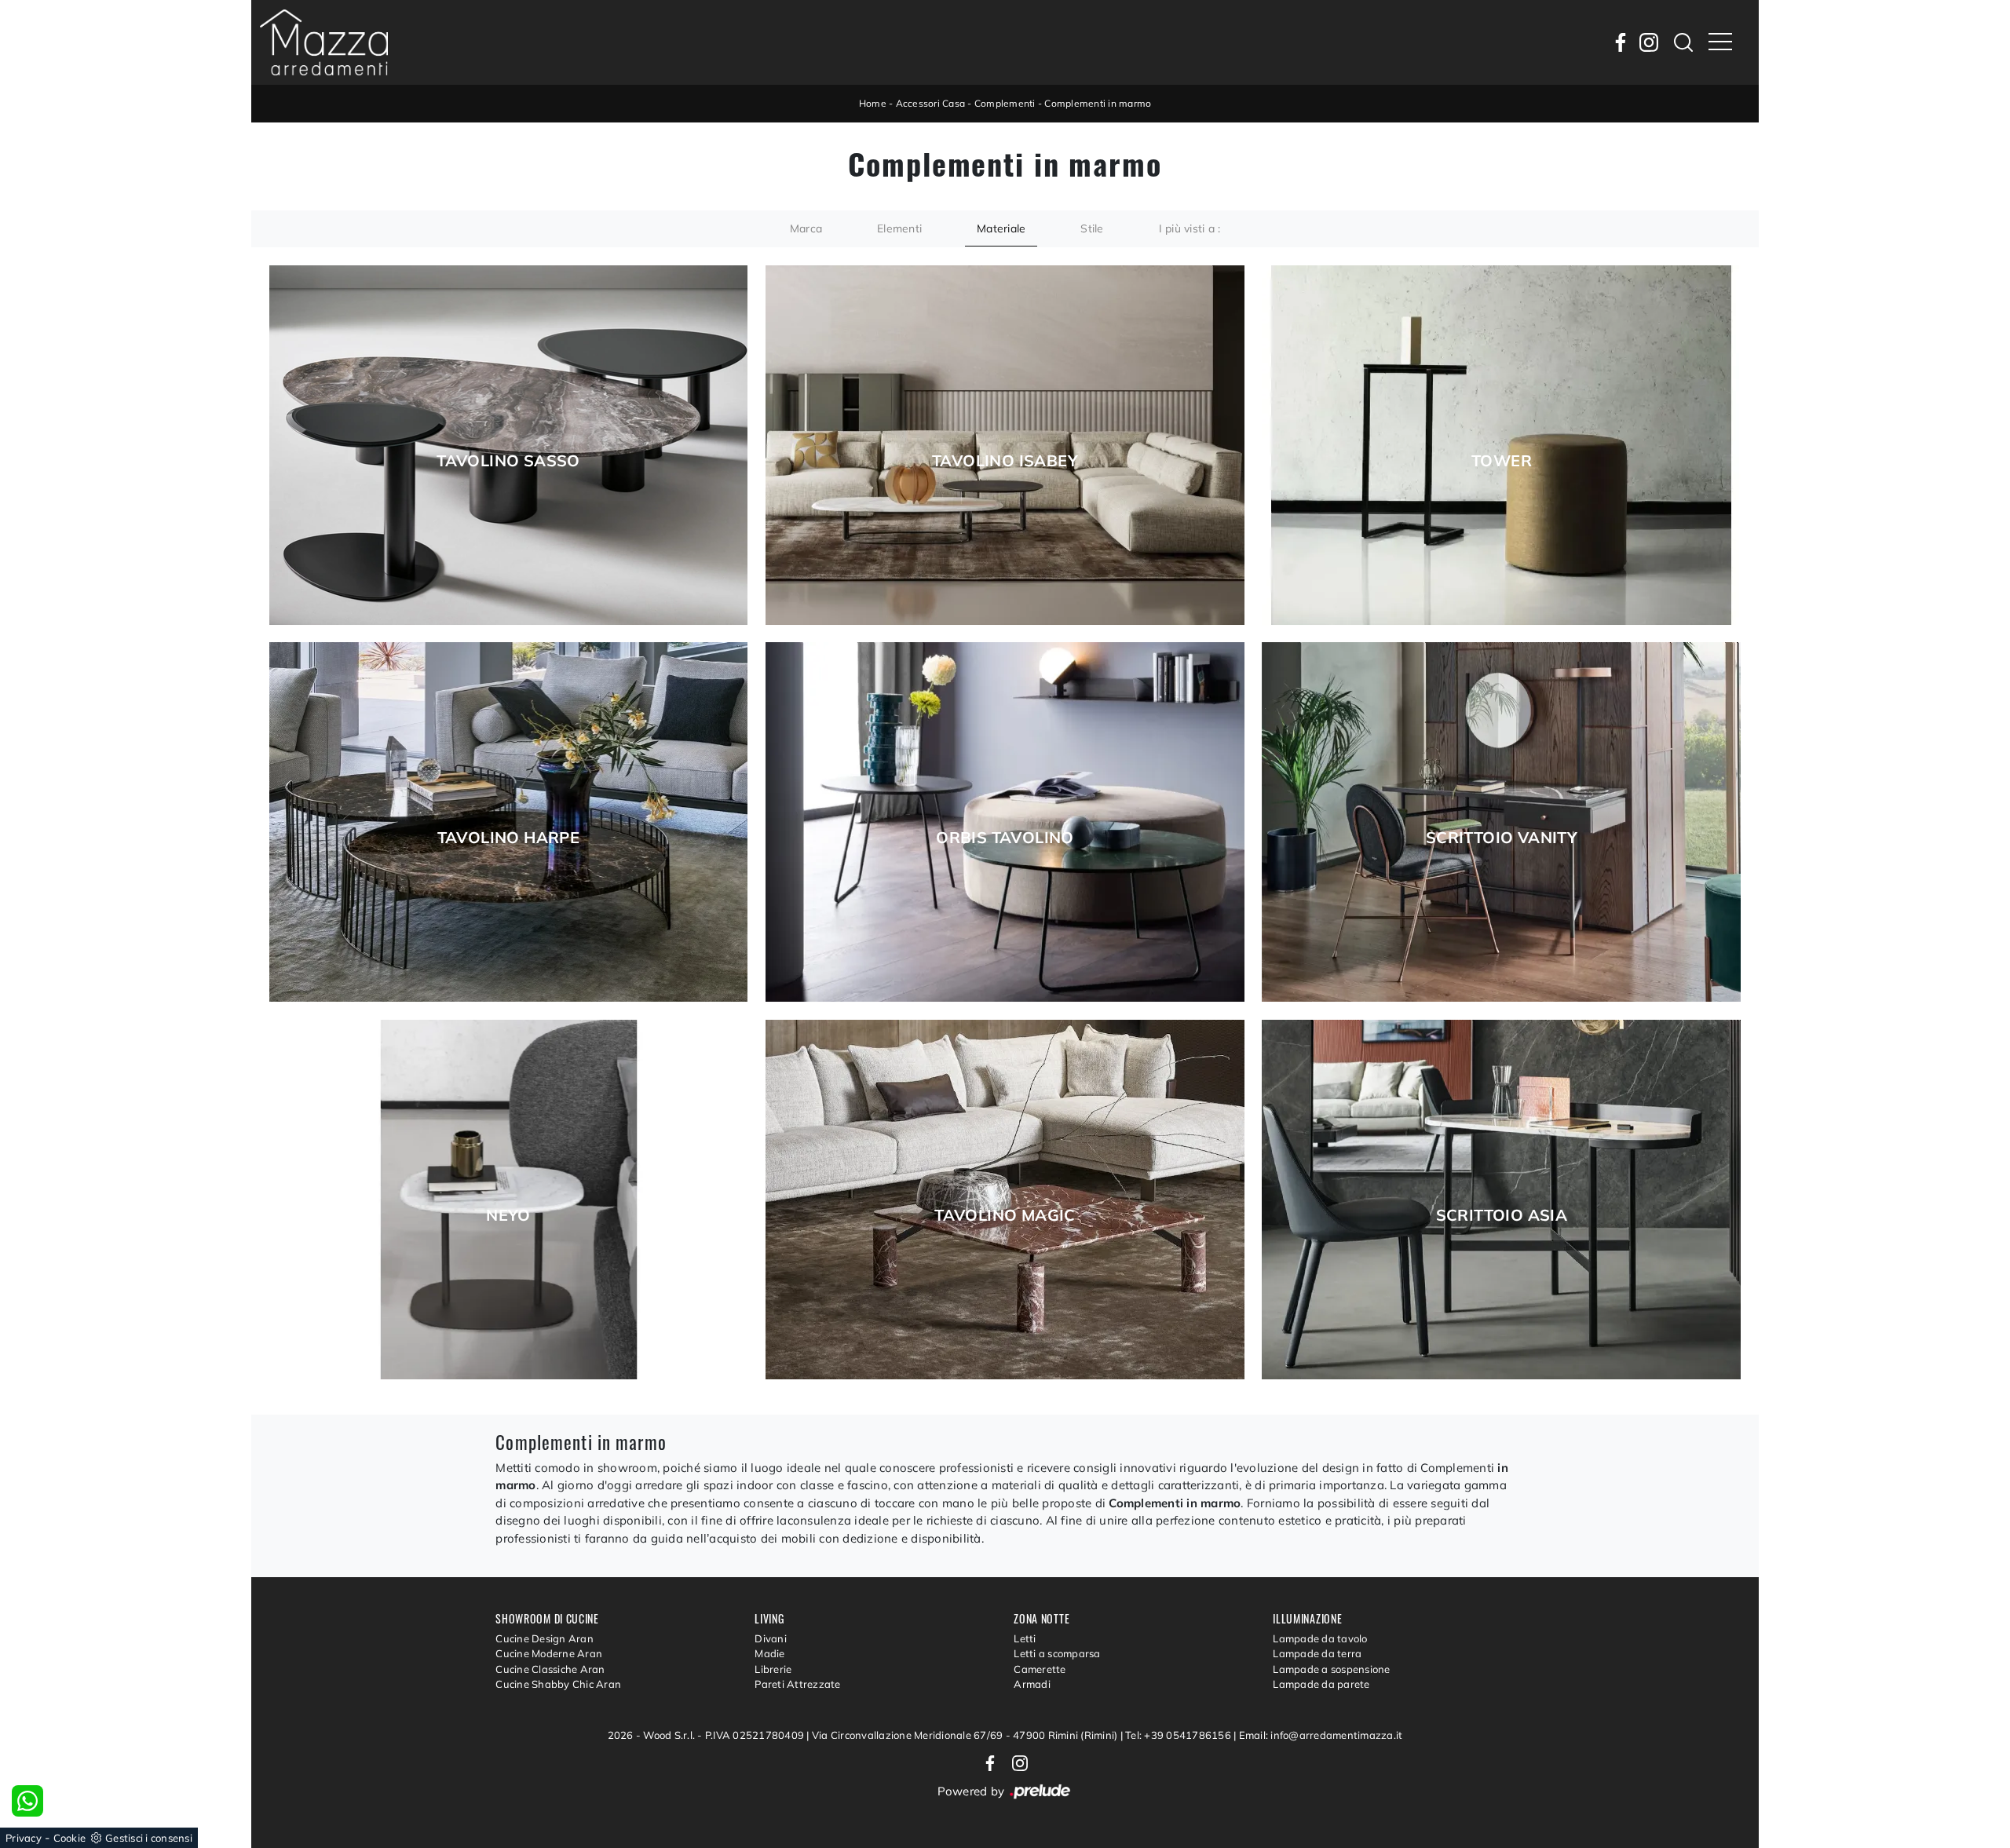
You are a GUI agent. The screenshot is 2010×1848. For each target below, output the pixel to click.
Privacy (24, 1838)
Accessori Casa (931, 103)
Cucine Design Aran (545, 1638)
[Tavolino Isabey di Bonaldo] (1005, 445)
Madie (769, 1653)
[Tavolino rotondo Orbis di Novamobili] (1005, 822)
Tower (1502, 461)
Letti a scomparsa (1057, 1653)
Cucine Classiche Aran (550, 1669)
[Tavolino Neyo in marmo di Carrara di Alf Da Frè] (509, 1200)
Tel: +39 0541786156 (1179, 1735)
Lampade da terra (1317, 1653)
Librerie (773, 1669)
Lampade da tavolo (1320, 1638)
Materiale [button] (1001, 228)
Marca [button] (806, 228)
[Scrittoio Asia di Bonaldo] (1501, 1200)
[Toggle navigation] (1720, 42)
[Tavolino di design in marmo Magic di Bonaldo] (1005, 1200)
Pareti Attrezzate (797, 1684)
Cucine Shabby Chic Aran (558, 1684)
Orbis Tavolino (1005, 838)
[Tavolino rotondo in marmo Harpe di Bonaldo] (509, 822)
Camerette (1040, 1669)
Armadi (1032, 1684)
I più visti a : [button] (1190, 228)
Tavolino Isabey (1005, 461)
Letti (1025, 1638)
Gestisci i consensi (149, 1838)
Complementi (1005, 103)
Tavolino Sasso (508, 461)
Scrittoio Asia (1502, 1215)
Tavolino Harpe (509, 838)
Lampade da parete (1321, 1684)
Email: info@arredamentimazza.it (1321, 1735)
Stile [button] (1092, 228)
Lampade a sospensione (1331, 1669)
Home (873, 103)
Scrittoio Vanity (1502, 838)
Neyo (508, 1215)
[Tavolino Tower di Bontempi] (1501, 445)
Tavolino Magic (1005, 1215)
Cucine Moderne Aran (549, 1653)
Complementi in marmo (1098, 103)
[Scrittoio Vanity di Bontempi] (1501, 822)
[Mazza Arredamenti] (324, 42)
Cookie (70, 1838)
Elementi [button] (899, 228)
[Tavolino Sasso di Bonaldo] (509, 445)
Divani (771, 1638)
